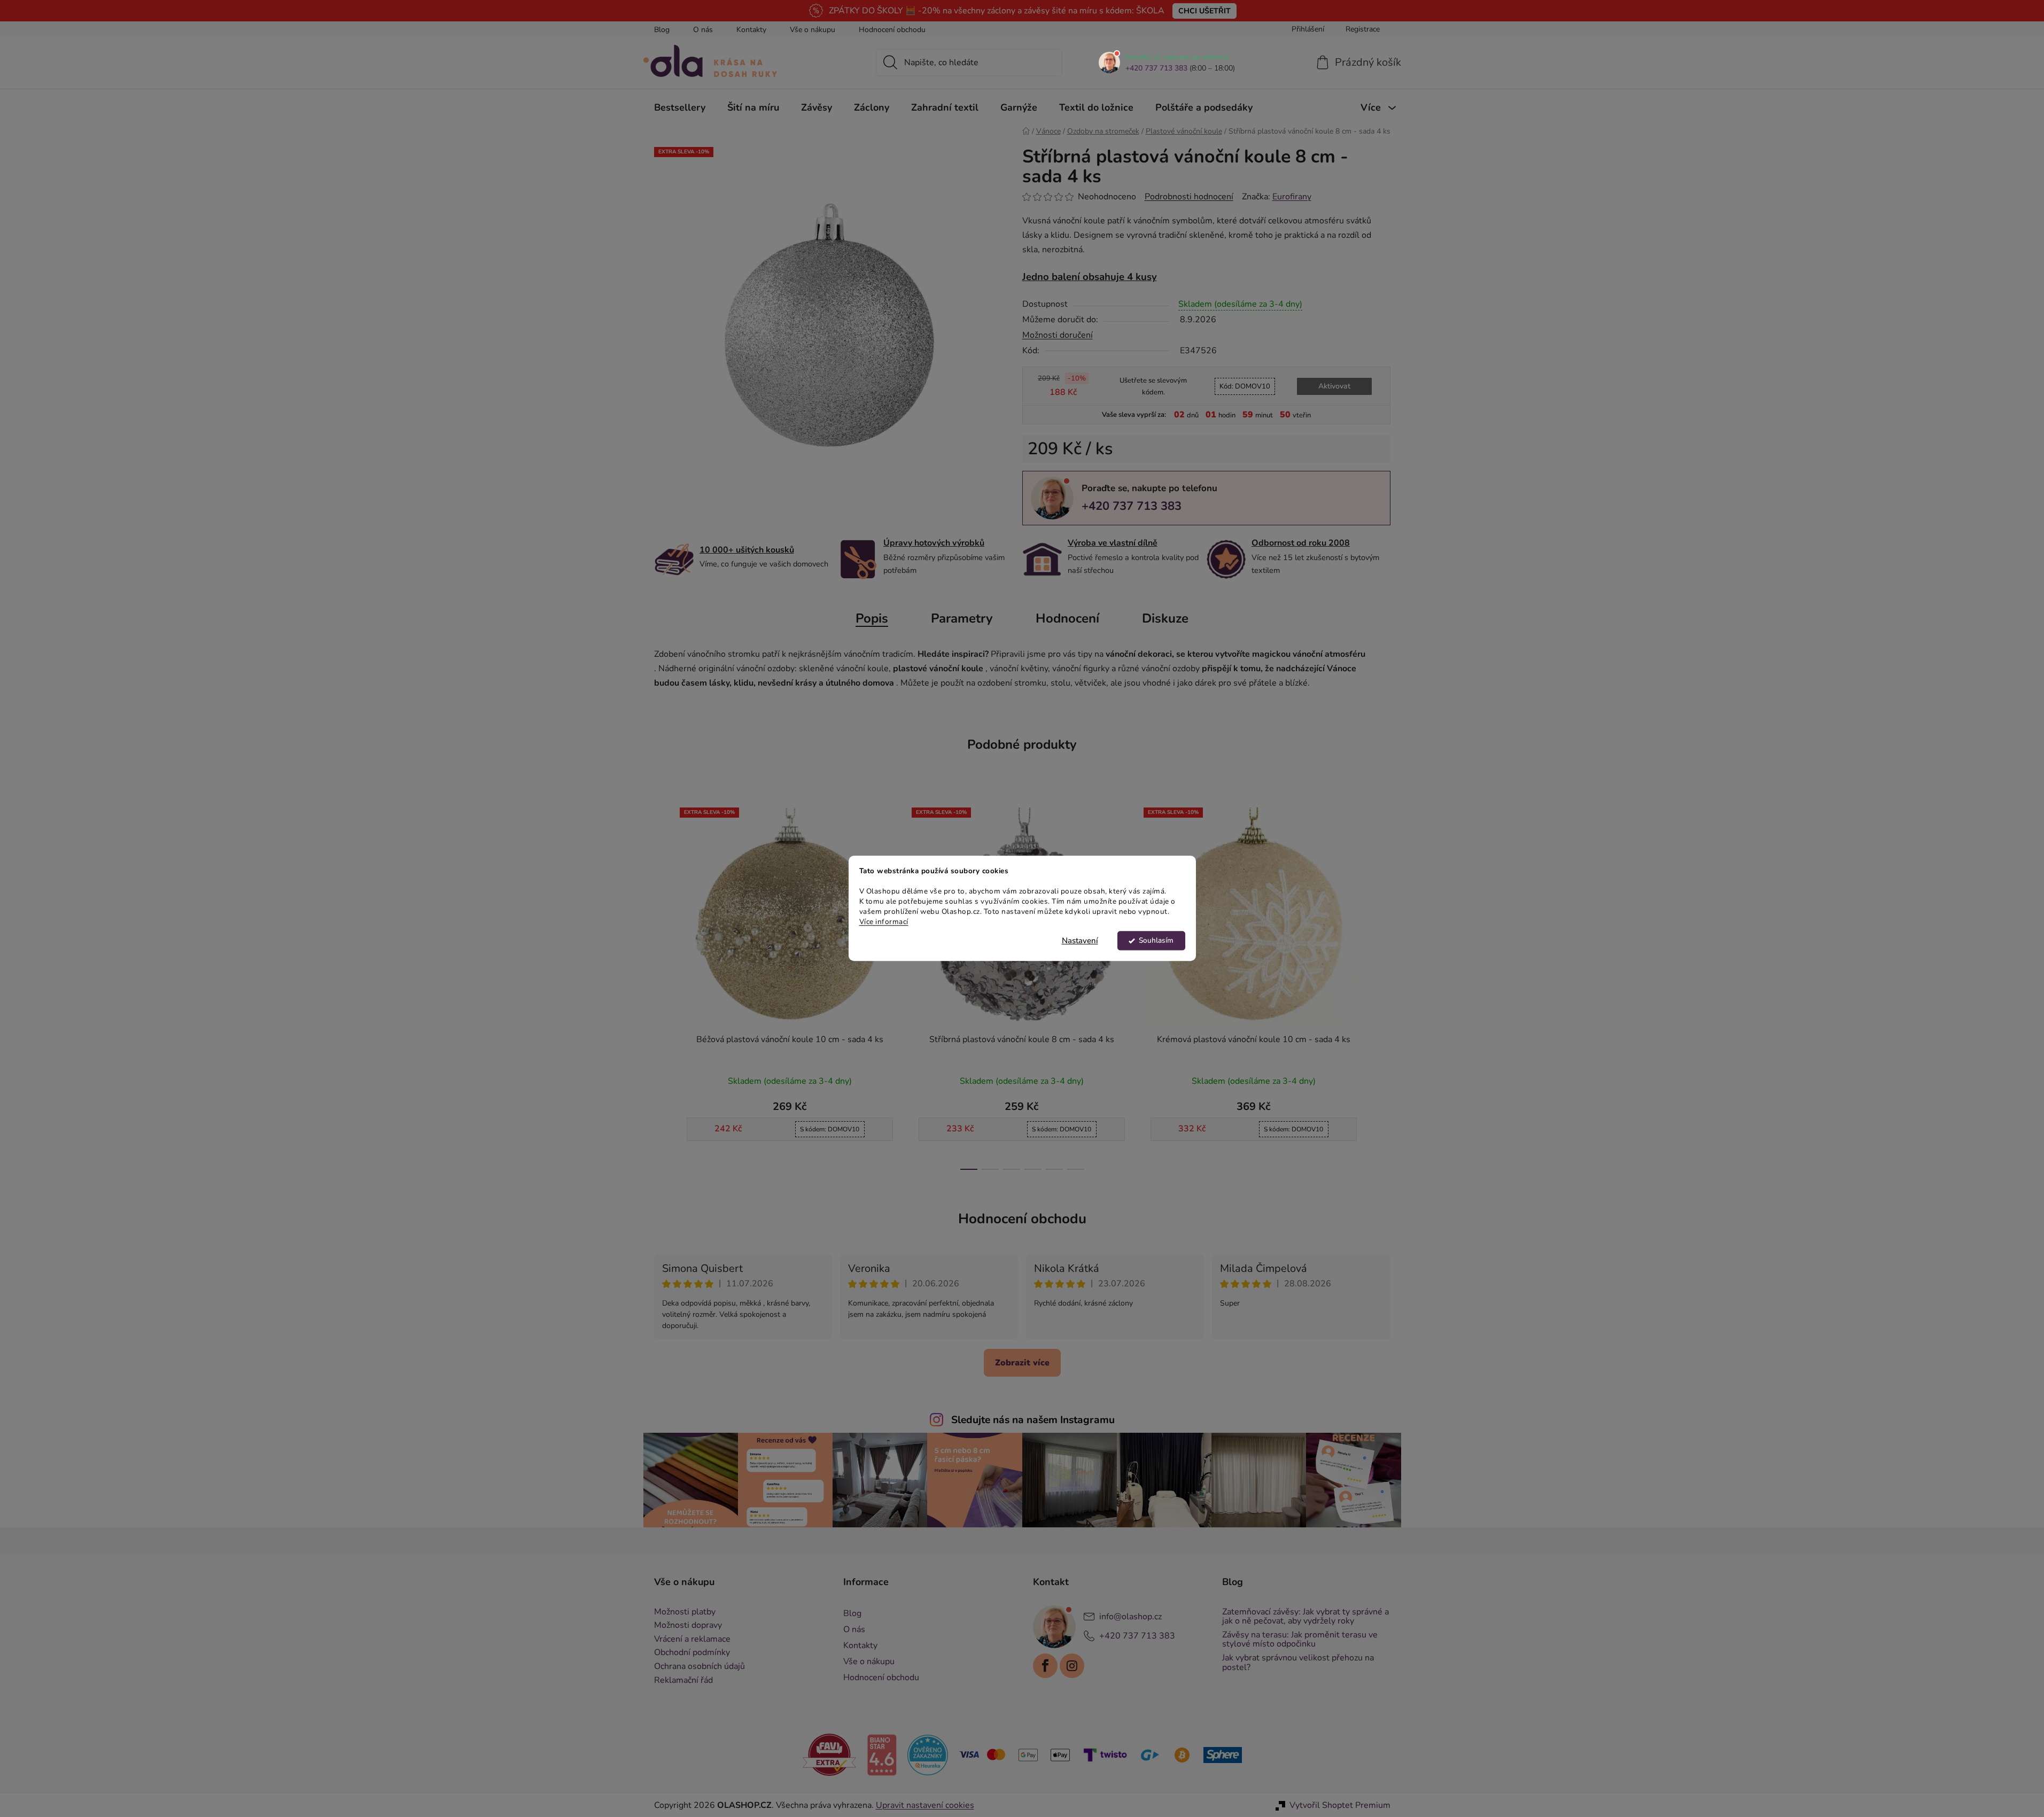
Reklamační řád (683, 1681)
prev (663, 985)
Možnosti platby (685, 1612)
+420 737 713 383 (1156, 68)
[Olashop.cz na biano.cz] (882, 1754)
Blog (662, 30)
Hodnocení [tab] (1067, 618)
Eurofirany (1292, 197)
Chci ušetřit (1204, 11)
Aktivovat (1334, 386)
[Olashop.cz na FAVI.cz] (829, 1754)
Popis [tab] (872, 618)
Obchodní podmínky (692, 1653)
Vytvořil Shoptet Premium (1340, 1805)
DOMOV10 (1245, 386)
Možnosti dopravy (688, 1626)
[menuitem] (680, 107)
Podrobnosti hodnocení (1189, 197)
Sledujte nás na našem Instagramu (1033, 1420)
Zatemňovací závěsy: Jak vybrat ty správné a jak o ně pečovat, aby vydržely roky (1305, 1617)
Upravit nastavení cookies (925, 1805)
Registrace (1363, 29)
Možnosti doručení (1058, 335)
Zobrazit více (1022, 1363)
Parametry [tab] (962, 618)
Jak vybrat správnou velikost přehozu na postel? (1298, 1663)
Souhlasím (1156, 941)
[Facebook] (1045, 1666)
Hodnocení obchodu (892, 30)
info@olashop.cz (1130, 1616)
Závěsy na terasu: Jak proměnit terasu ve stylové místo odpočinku (1300, 1640)
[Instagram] (1072, 1666)
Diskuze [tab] (1165, 618)
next (1382, 985)
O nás (703, 30)
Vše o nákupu (813, 30)
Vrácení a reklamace (692, 1640)
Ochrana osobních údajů (700, 1667)
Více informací (884, 922)
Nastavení (1080, 941)
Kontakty (751, 30)
